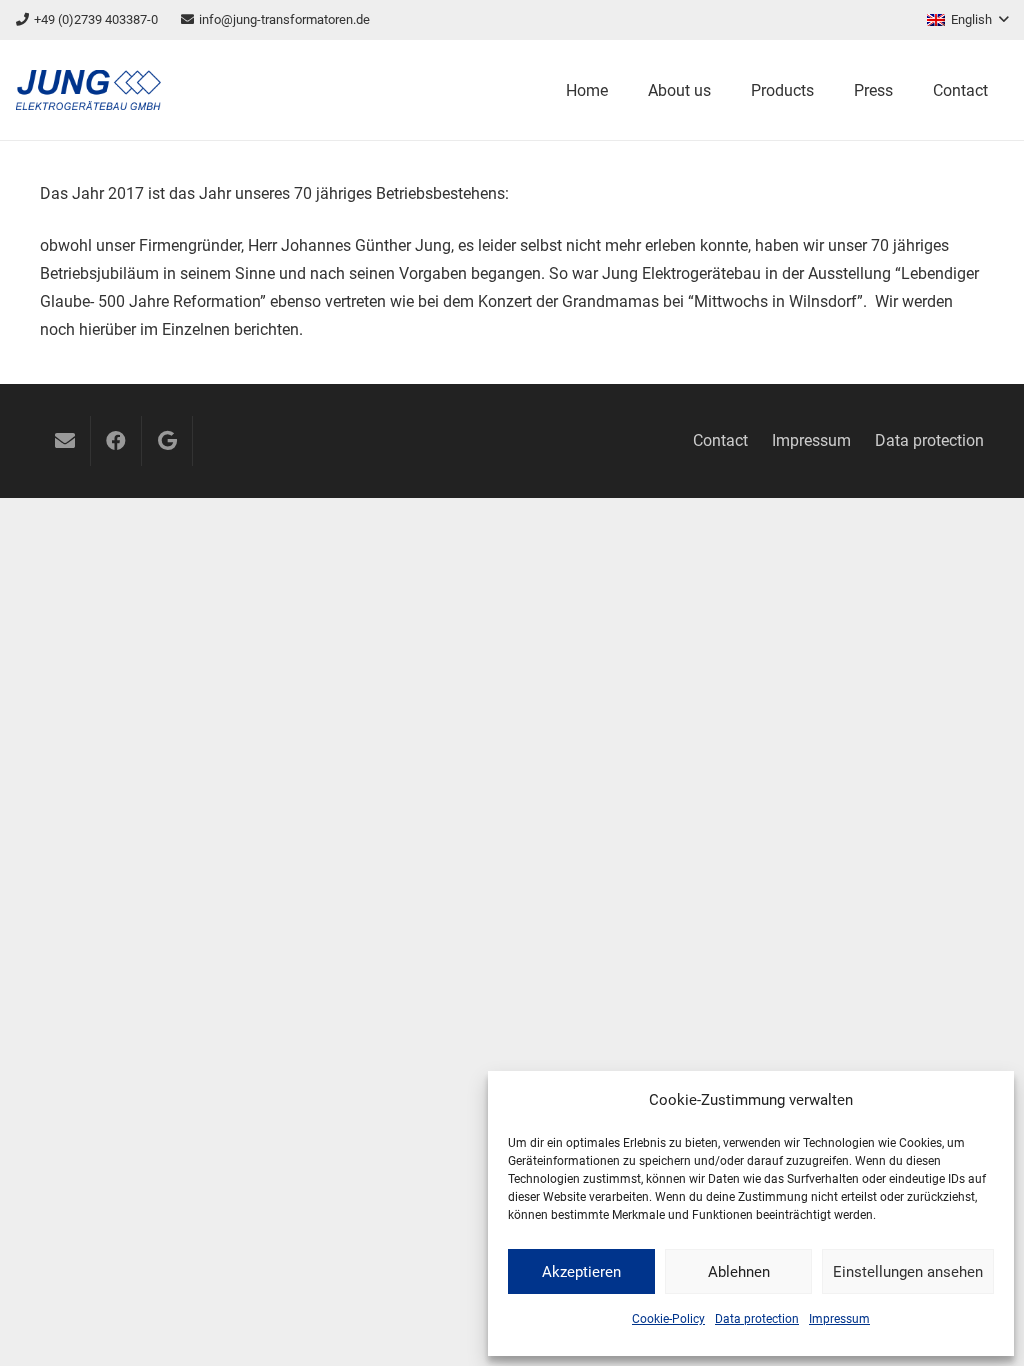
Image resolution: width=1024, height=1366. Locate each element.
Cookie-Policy (668, 1319)
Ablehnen (739, 1272)
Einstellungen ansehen (908, 1272)
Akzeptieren (581, 1272)
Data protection (757, 1319)
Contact (720, 440)
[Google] (167, 441)
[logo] (88, 90)
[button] (967, 20)
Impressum (839, 1319)
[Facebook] (116, 441)
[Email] (65, 441)
